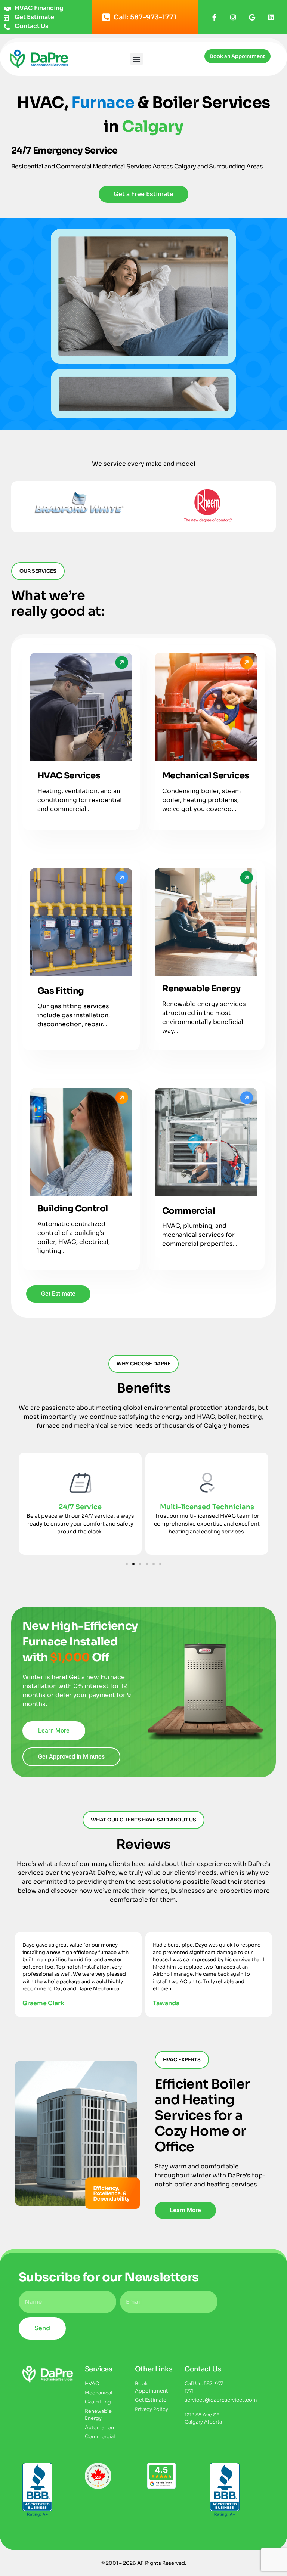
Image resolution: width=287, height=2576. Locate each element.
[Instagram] (233, 17)
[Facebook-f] (214, 17)
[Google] (252, 17)
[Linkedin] (271, 17)
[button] (137, 59)
